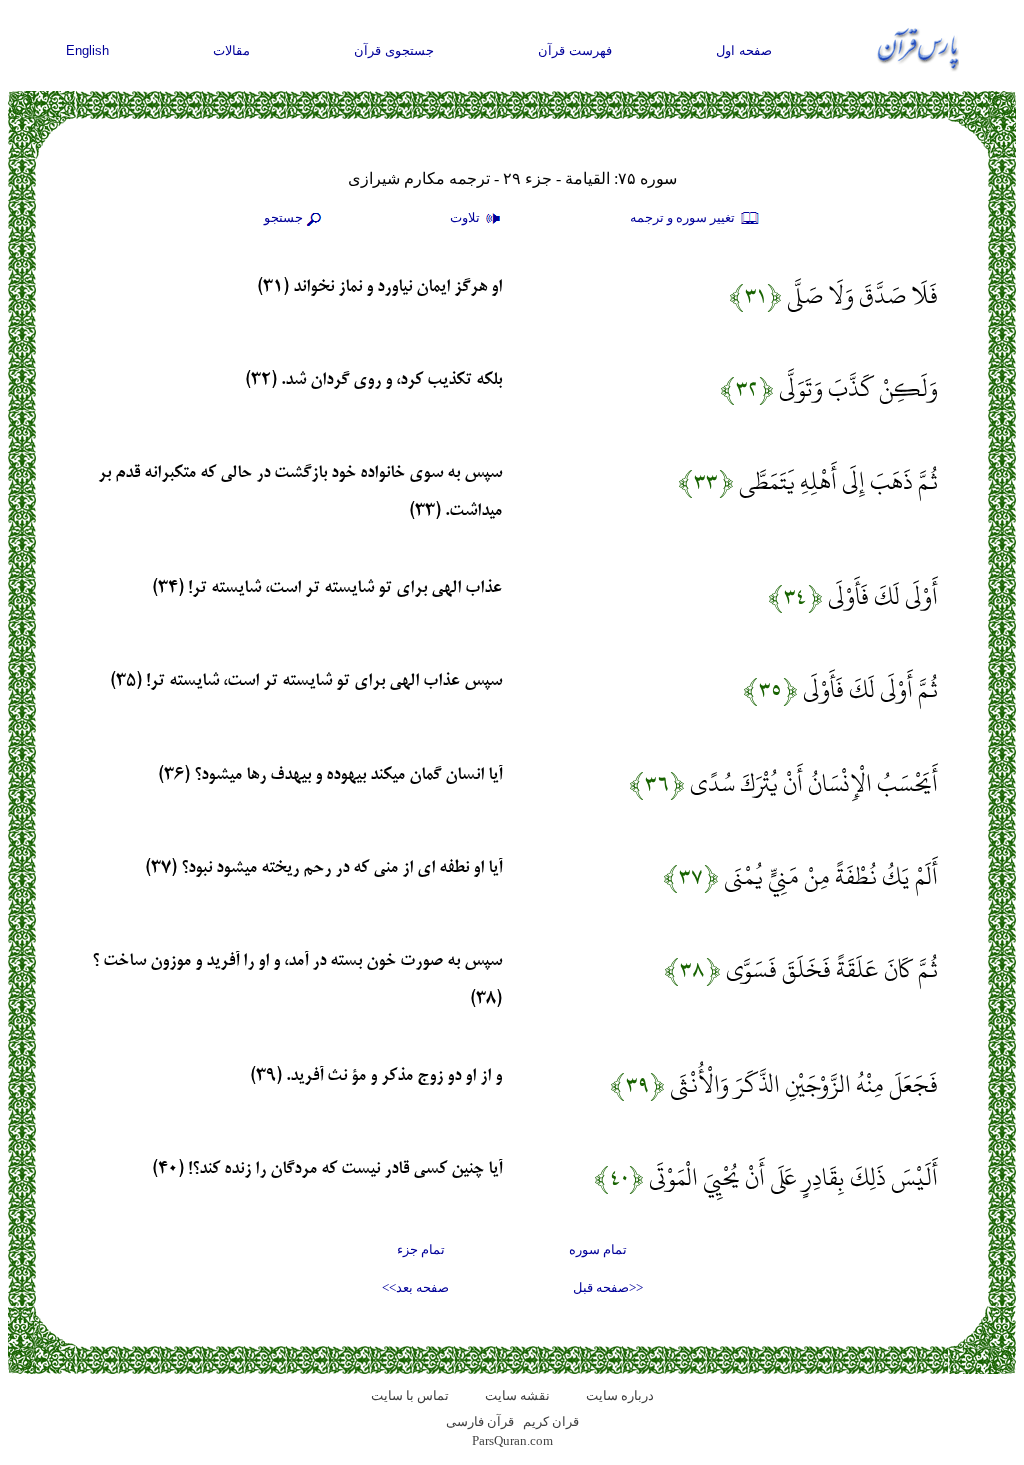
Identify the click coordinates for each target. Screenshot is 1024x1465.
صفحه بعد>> (415, 1287)
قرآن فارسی (480, 1421)
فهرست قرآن (575, 50)
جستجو (283, 217)
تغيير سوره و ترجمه (684, 217)
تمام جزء (421, 1249)
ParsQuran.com (512, 1440)
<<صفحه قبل (608, 1287)
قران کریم (551, 1421)
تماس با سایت (410, 1395)
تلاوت (466, 217)
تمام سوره (598, 1249)
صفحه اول (744, 50)
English (87, 50)
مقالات (231, 50)
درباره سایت (620, 1395)
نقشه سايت (517, 1395)
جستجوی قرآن (394, 50)
